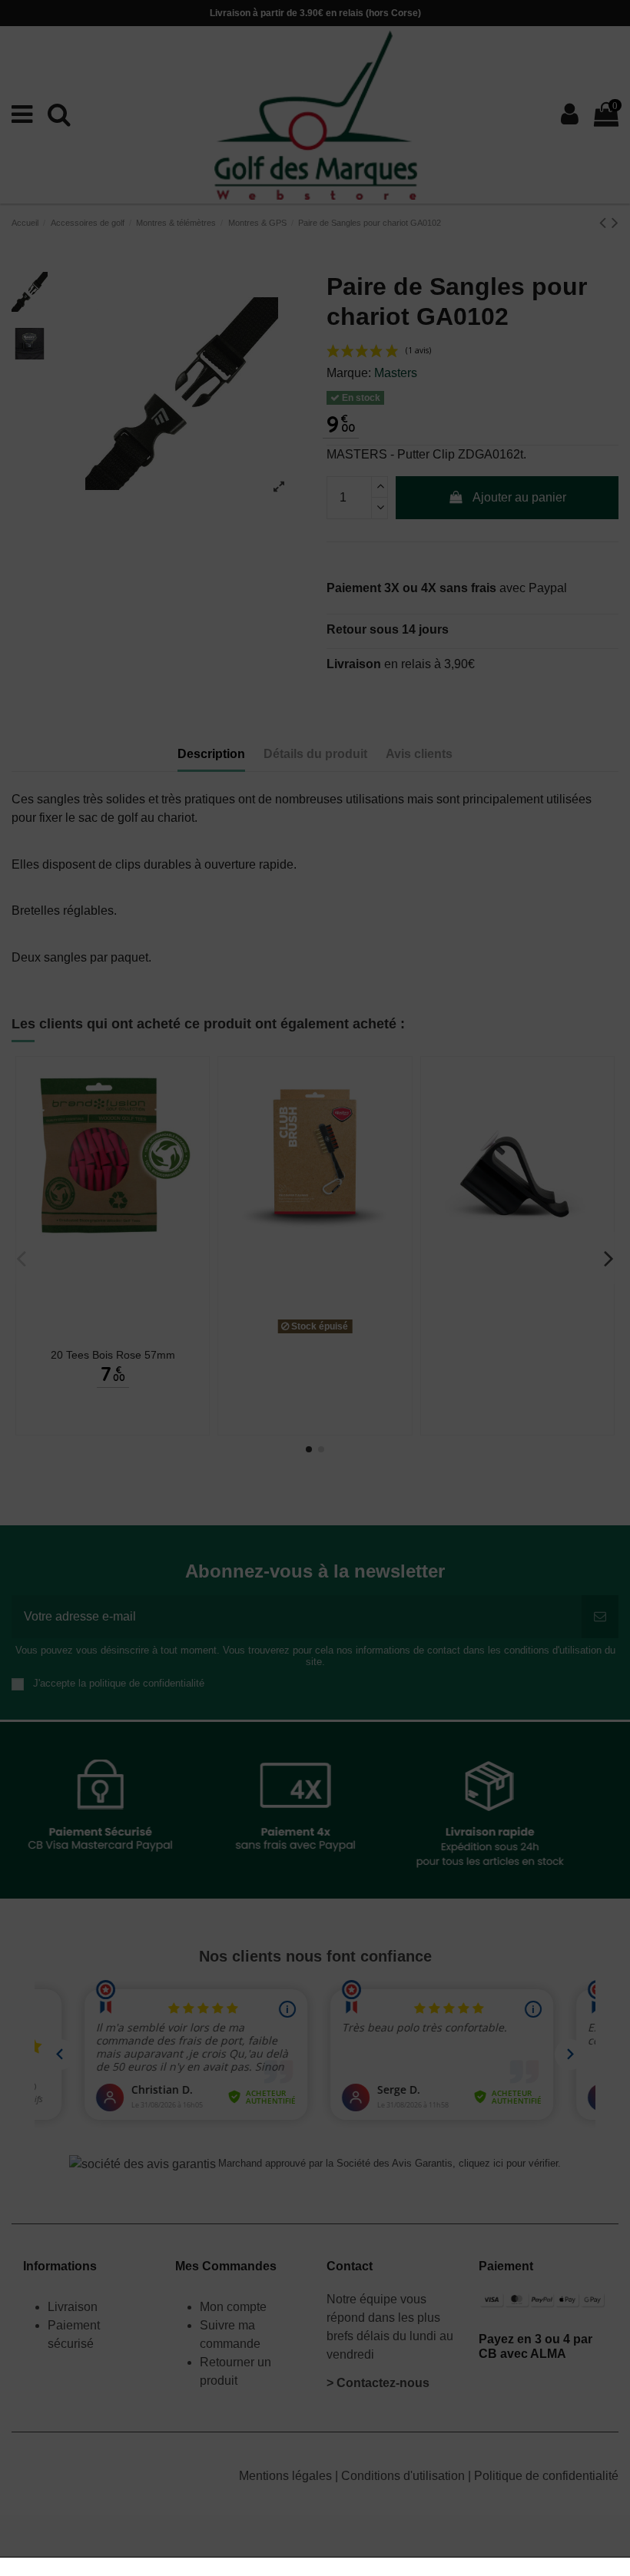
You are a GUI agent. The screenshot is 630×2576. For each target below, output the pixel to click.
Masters (396, 373)
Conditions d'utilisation (405, 2476)
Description (211, 754)
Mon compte (233, 2307)
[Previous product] (605, 222)
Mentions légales (287, 2476)
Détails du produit (315, 754)
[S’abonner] (600, 1617)
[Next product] (615, 222)
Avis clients (419, 754)
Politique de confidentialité (546, 2476)
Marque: (349, 373)
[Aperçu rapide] (113, 1335)
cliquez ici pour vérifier (508, 2164)
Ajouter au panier (519, 497)
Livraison (74, 2307)
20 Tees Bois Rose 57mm (113, 1355)
